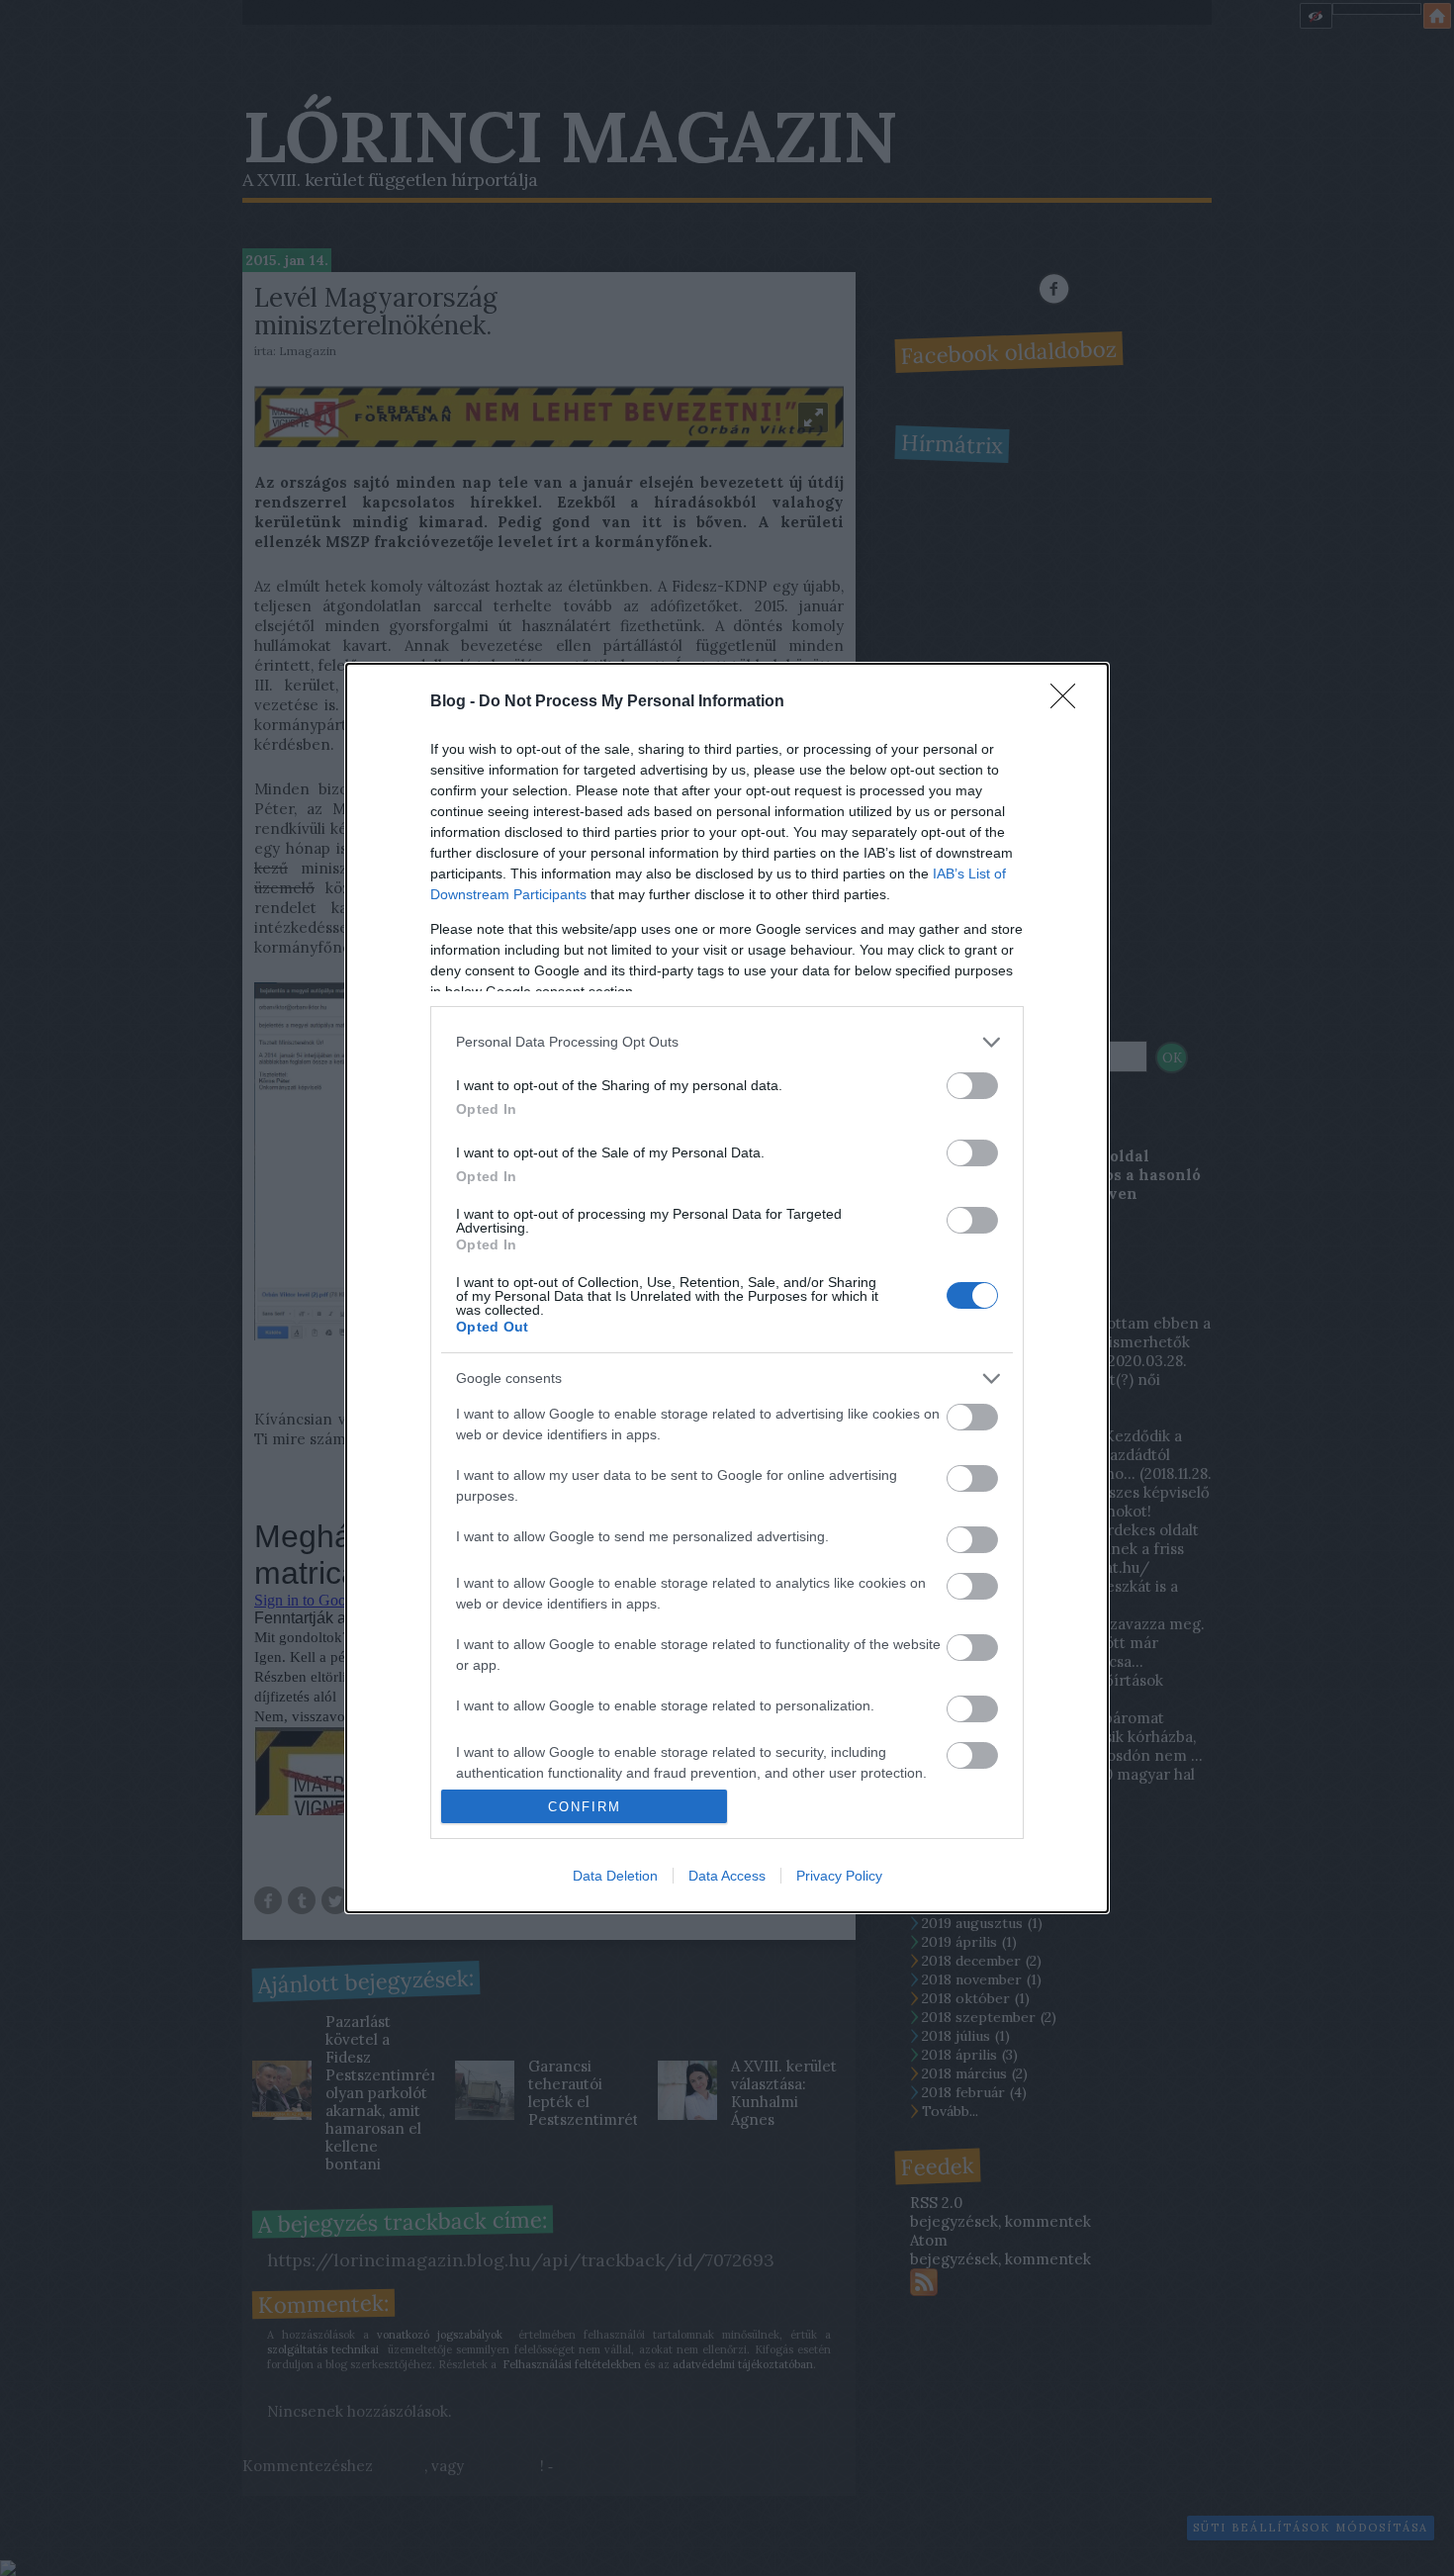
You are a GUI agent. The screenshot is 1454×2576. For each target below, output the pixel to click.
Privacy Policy (839, 1876)
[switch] (972, 1086)
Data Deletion (615, 1876)
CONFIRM (585, 1807)
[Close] (1069, 702)
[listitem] (727, 1042)
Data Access (727, 1876)
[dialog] (727, 1288)
